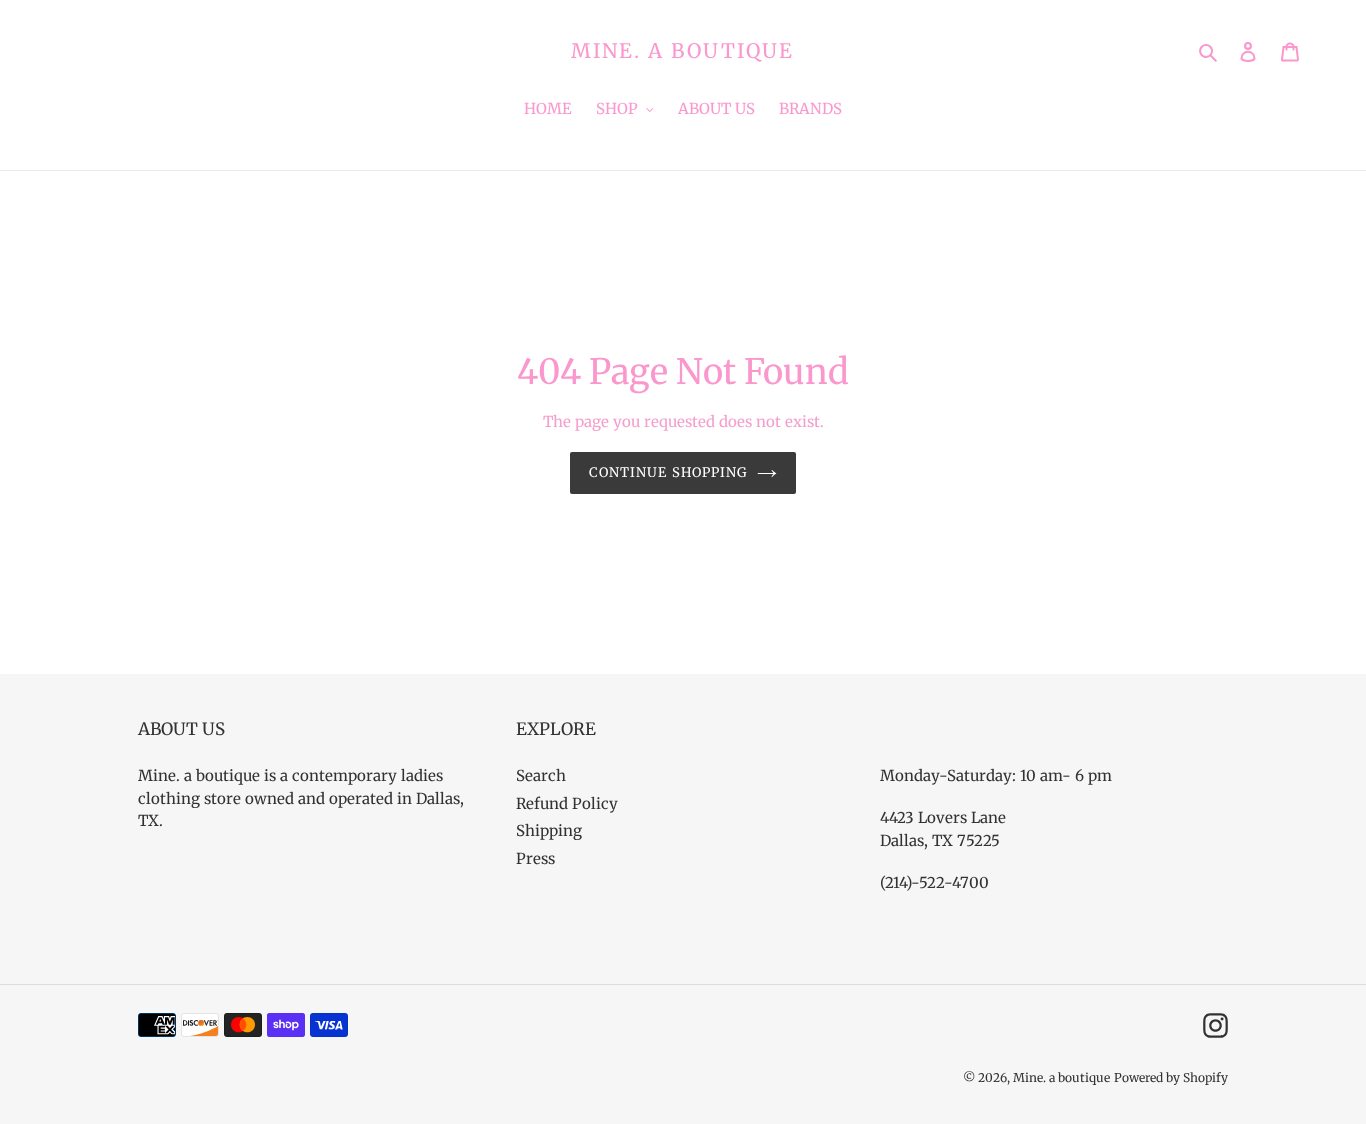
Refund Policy (567, 803)
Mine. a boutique (682, 51)
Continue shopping (668, 472)
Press (535, 858)
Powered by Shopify (1171, 1077)
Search (541, 775)
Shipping (549, 830)
